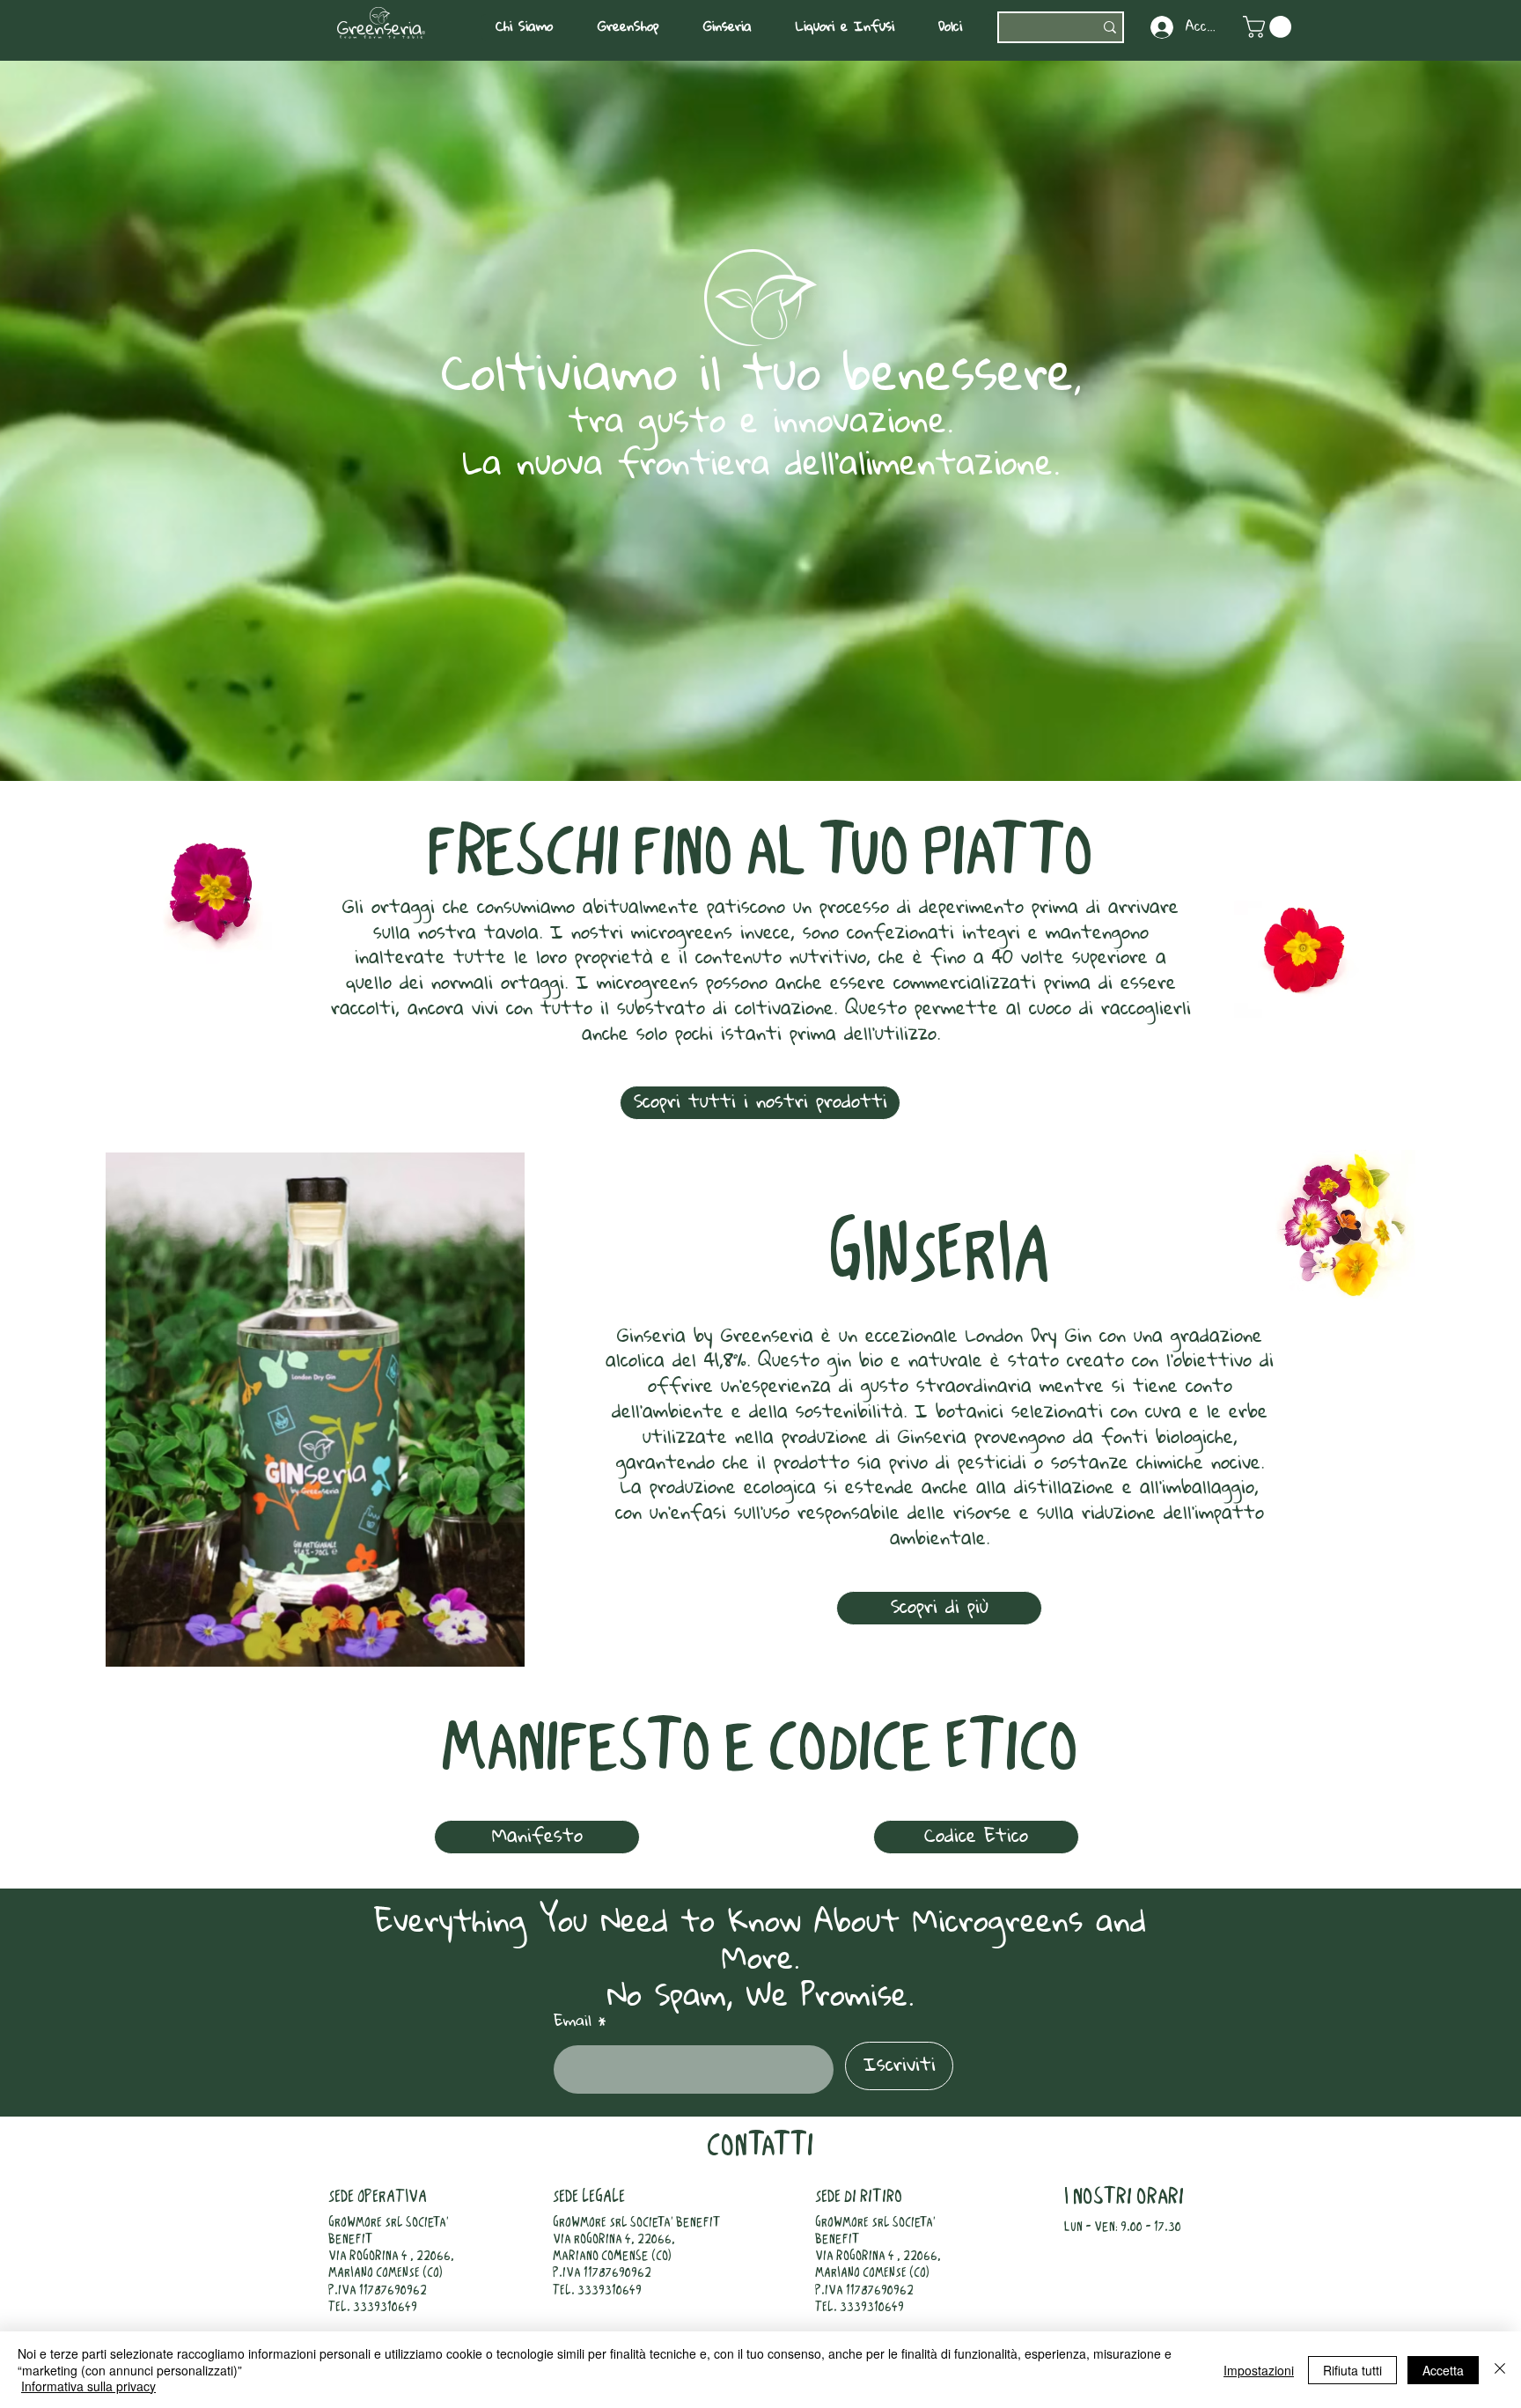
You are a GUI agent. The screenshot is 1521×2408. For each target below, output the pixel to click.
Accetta (1443, 2370)
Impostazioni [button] (1259, 2370)
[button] (533, 27)
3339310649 (385, 2308)
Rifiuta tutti (1352, 2370)
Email (573, 2021)
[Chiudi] (1500, 2370)
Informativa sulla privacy (88, 2386)
